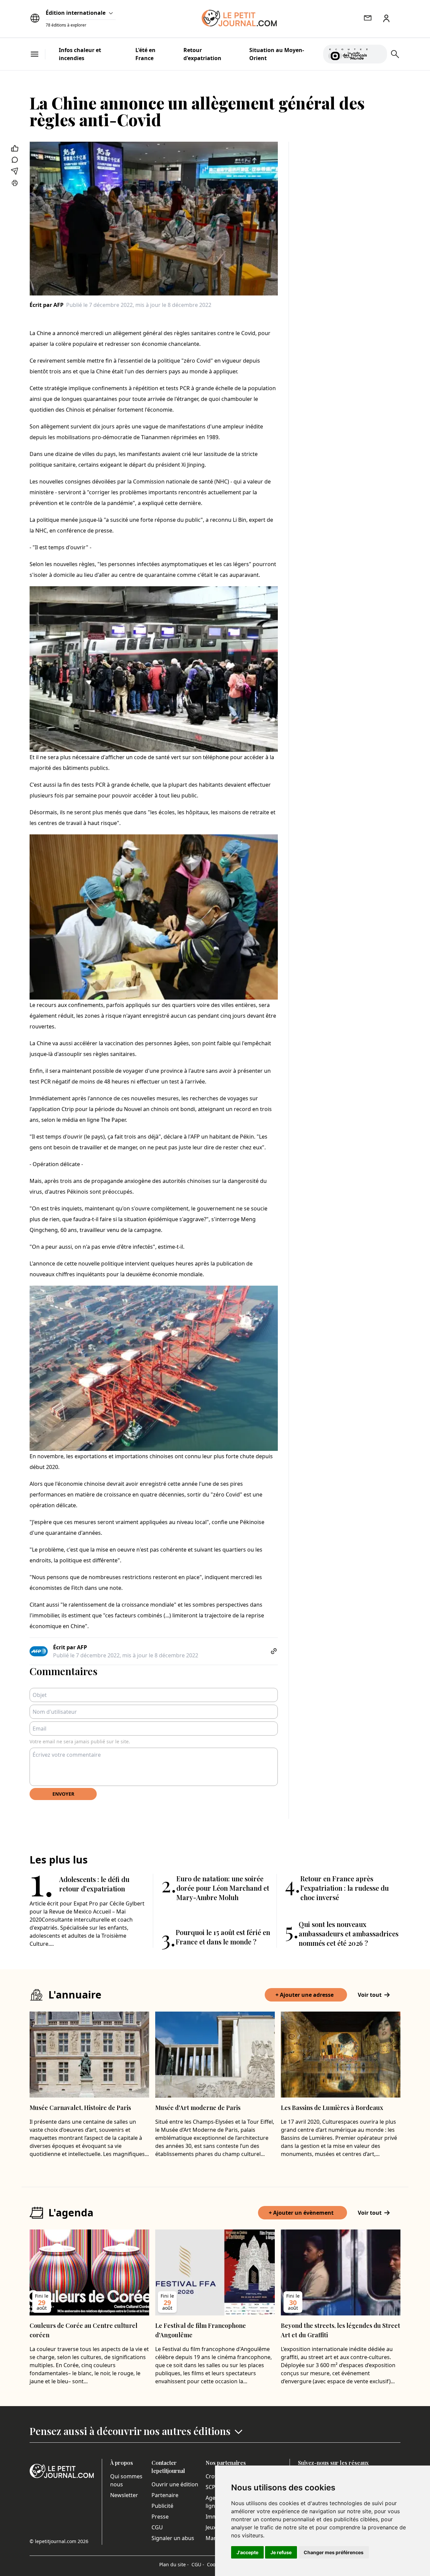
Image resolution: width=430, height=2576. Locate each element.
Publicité (162, 2506)
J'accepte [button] (247, 2552)
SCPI (211, 2487)
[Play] (378, 54)
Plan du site (174, 2564)
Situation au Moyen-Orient (277, 54)
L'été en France (145, 54)
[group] (378, 53)
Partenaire (165, 2495)
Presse (160, 2517)
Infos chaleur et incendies (80, 54)
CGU (157, 2527)
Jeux (211, 2527)
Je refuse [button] (281, 2552)
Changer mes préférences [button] (334, 2552)
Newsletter (124, 2495)
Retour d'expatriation (202, 54)
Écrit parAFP (47, 305)
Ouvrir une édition (175, 2484)
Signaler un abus (173, 2538)
